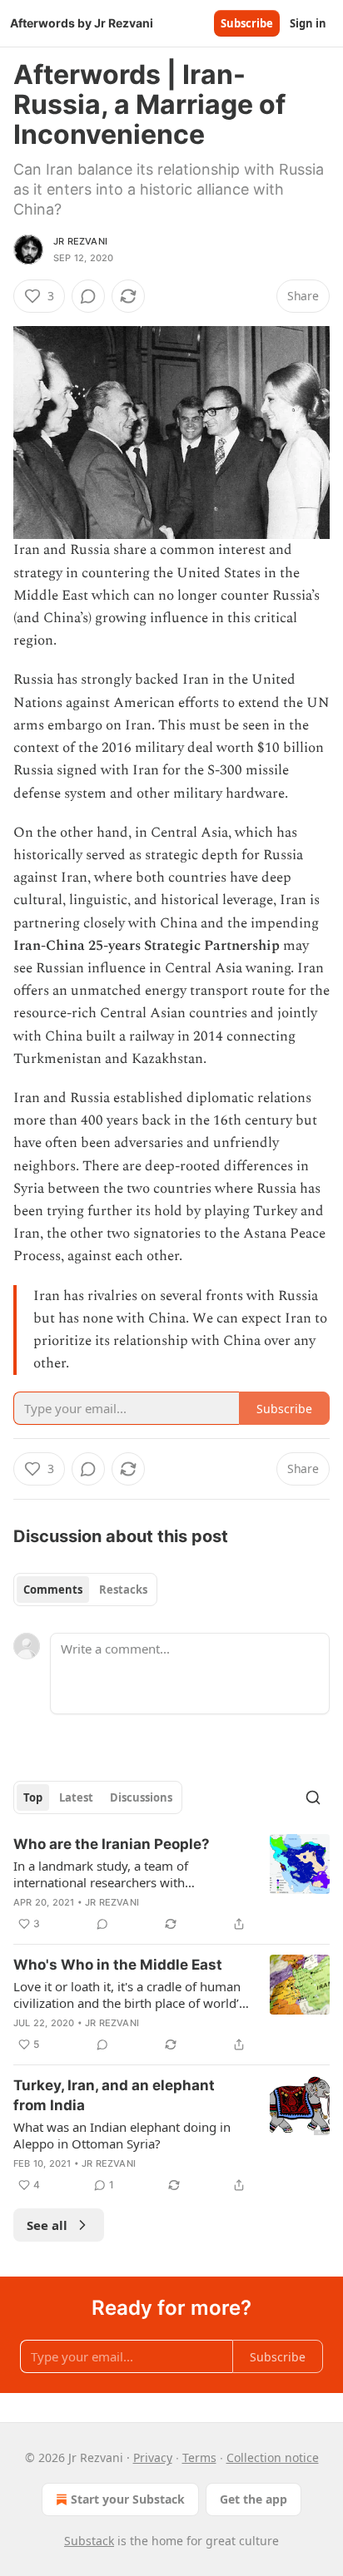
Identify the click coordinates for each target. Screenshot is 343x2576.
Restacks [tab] (123, 1590)
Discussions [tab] (141, 1797)
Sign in (308, 23)
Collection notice (273, 2457)
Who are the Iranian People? (112, 1844)
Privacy (153, 2457)
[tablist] (85, 1590)
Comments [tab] (53, 1590)
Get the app (254, 2499)
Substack (89, 2541)
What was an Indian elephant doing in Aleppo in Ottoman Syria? (122, 2135)
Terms (199, 2457)
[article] (171, 1884)
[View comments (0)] (88, 296)
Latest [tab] (76, 1797)
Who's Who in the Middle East (118, 1965)
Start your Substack (128, 2499)
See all (47, 2225)
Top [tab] (33, 1797)
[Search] (313, 1797)
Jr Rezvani (80, 241)
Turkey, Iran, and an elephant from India (114, 2095)
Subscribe (247, 23)
